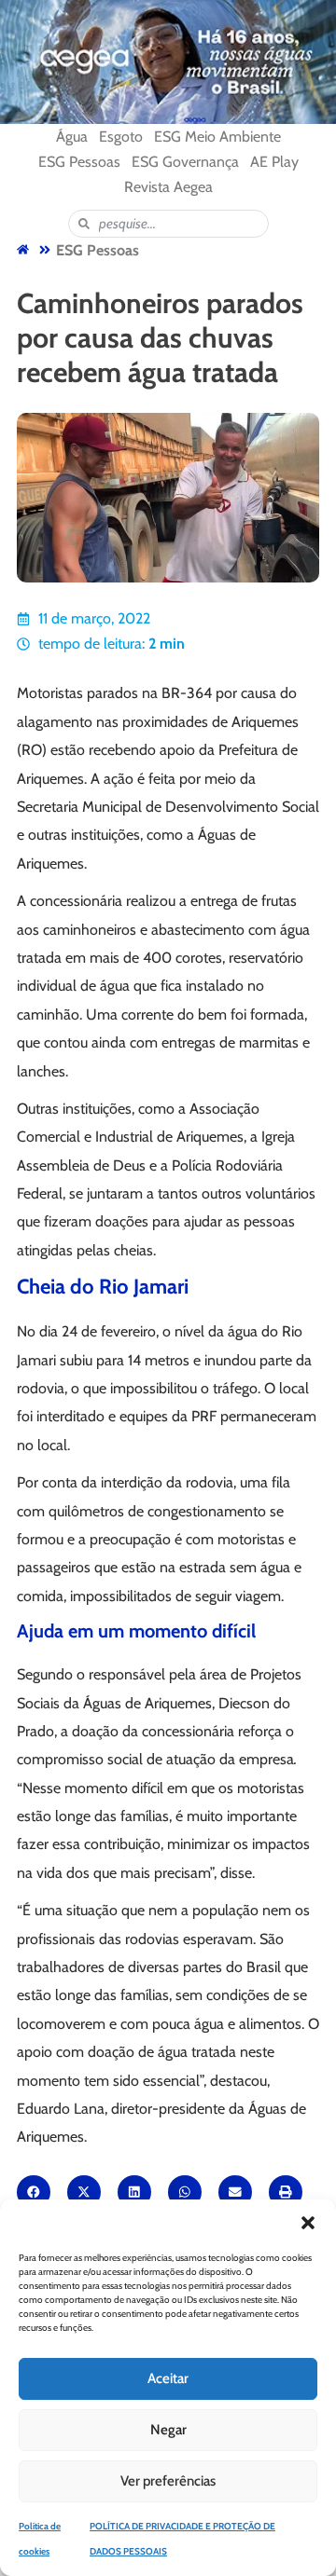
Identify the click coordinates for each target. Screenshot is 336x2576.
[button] (308, 2223)
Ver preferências (168, 2481)
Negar (168, 2430)
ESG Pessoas (98, 250)
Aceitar (168, 2378)
